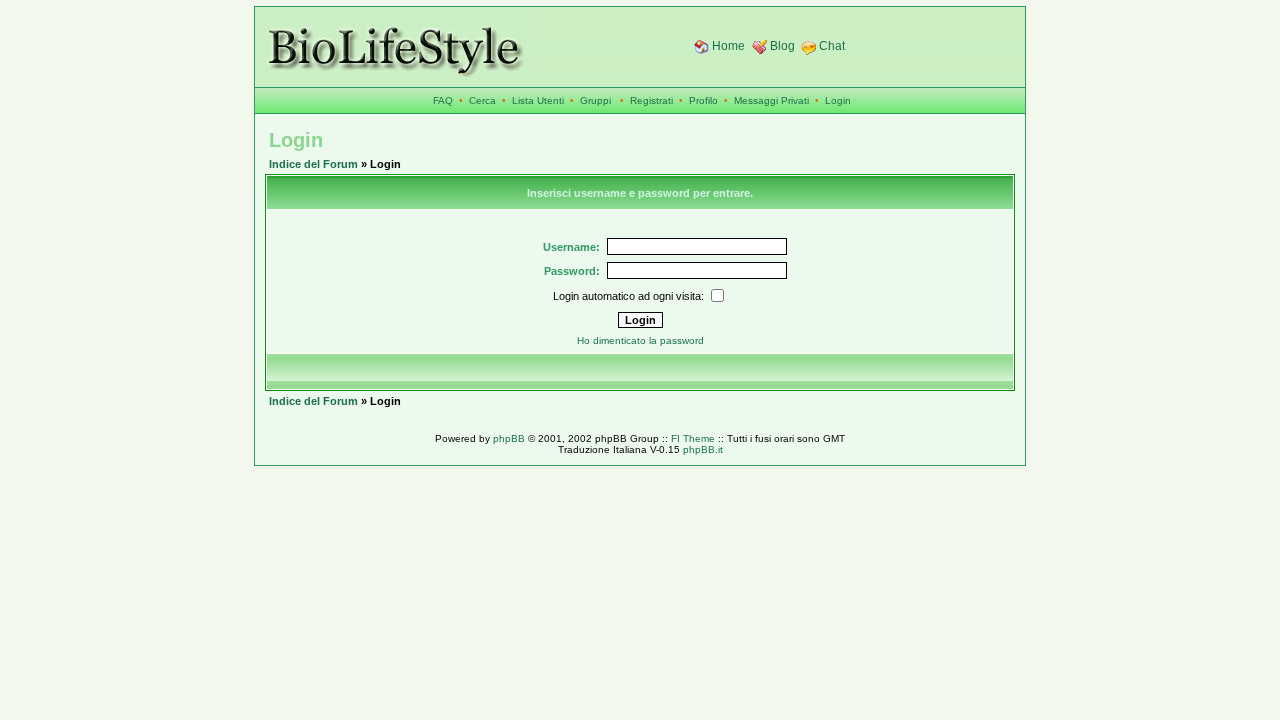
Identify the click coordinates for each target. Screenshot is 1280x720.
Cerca (482, 100)
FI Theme (693, 438)
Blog (782, 46)
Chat (832, 46)
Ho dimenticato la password (640, 340)
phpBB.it (703, 449)
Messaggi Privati (771, 100)
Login (838, 100)
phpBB (509, 438)
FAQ (443, 100)
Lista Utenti (538, 100)
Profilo (703, 100)
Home (728, 46)
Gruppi (595, 100)
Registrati (651, 100)
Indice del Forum (313, 164)
